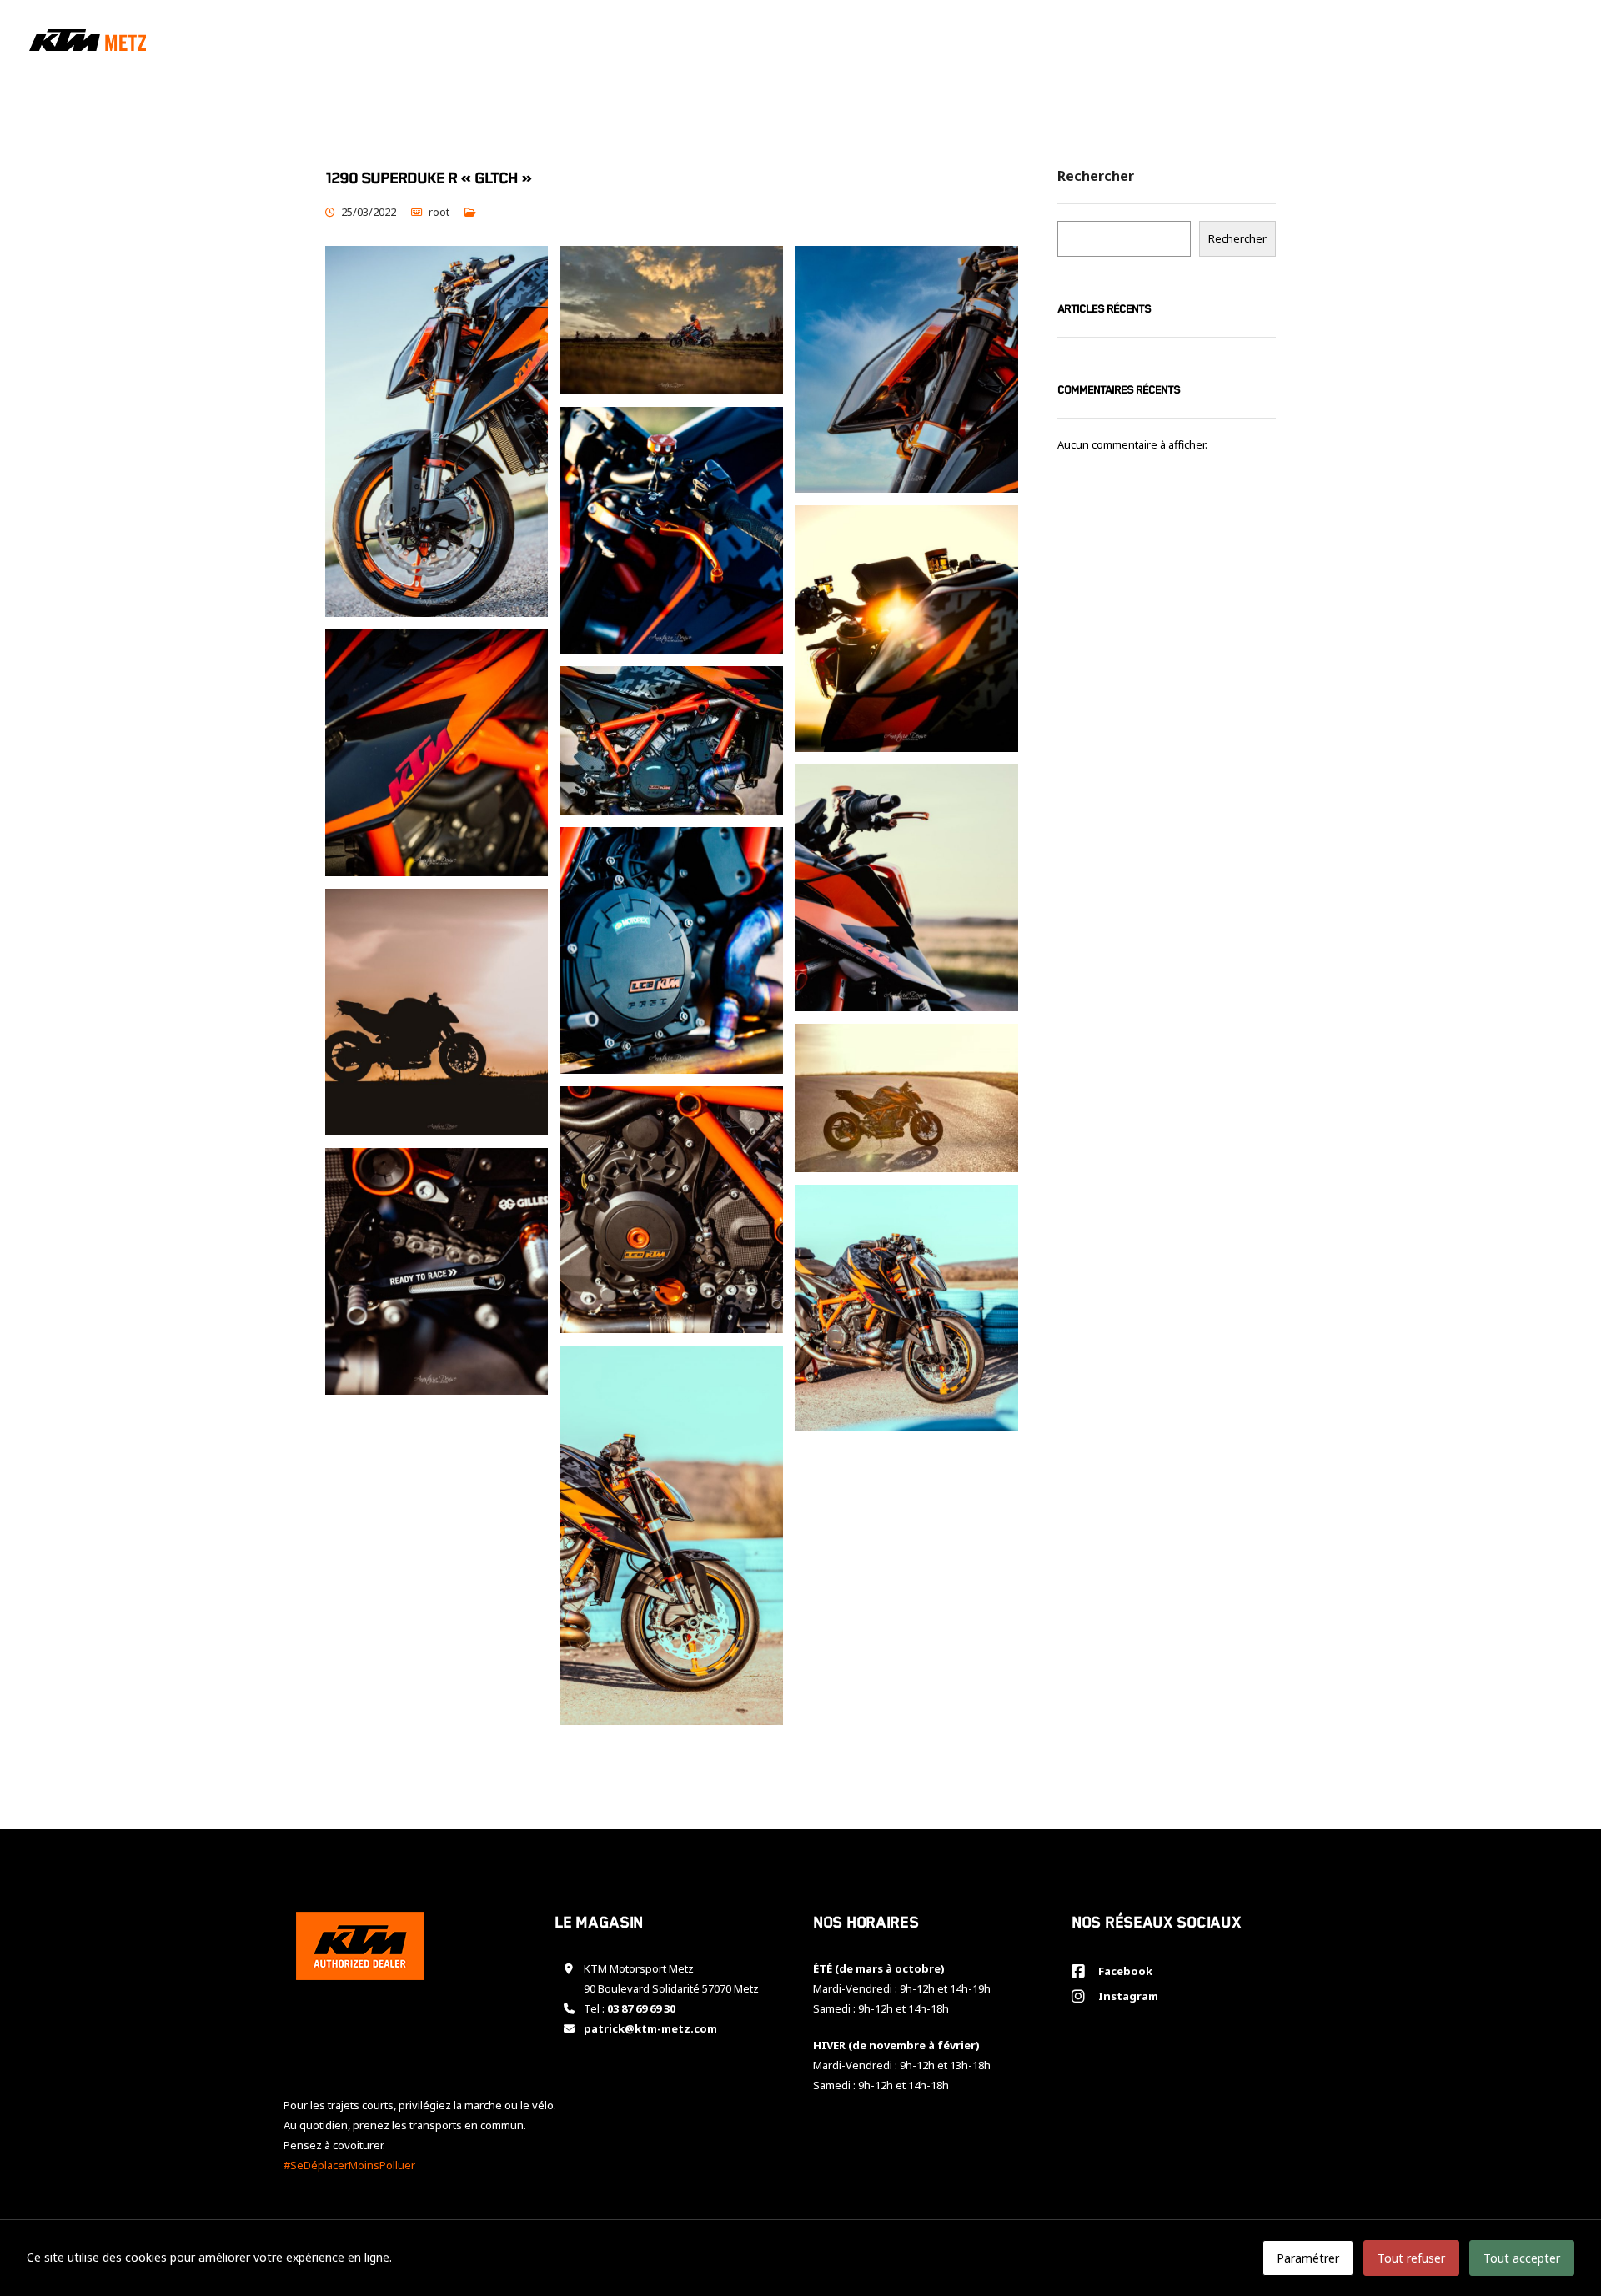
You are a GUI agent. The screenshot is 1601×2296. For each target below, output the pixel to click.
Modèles (1142, 43)
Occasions (1234, 43)
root (439, 212)
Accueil (1068, 43)
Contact (1534, 43)
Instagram (1126, 1996)
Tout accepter (1522, 2258)
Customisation (1335, 43)
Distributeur (1444, 43)
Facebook (1123, 1971)
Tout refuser (1411, 2258)
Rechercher (1096, 177)
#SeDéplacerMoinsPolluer (349, 2165)
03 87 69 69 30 (641, 2008)
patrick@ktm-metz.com (650, 2028)
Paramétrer (1308, 2258)
